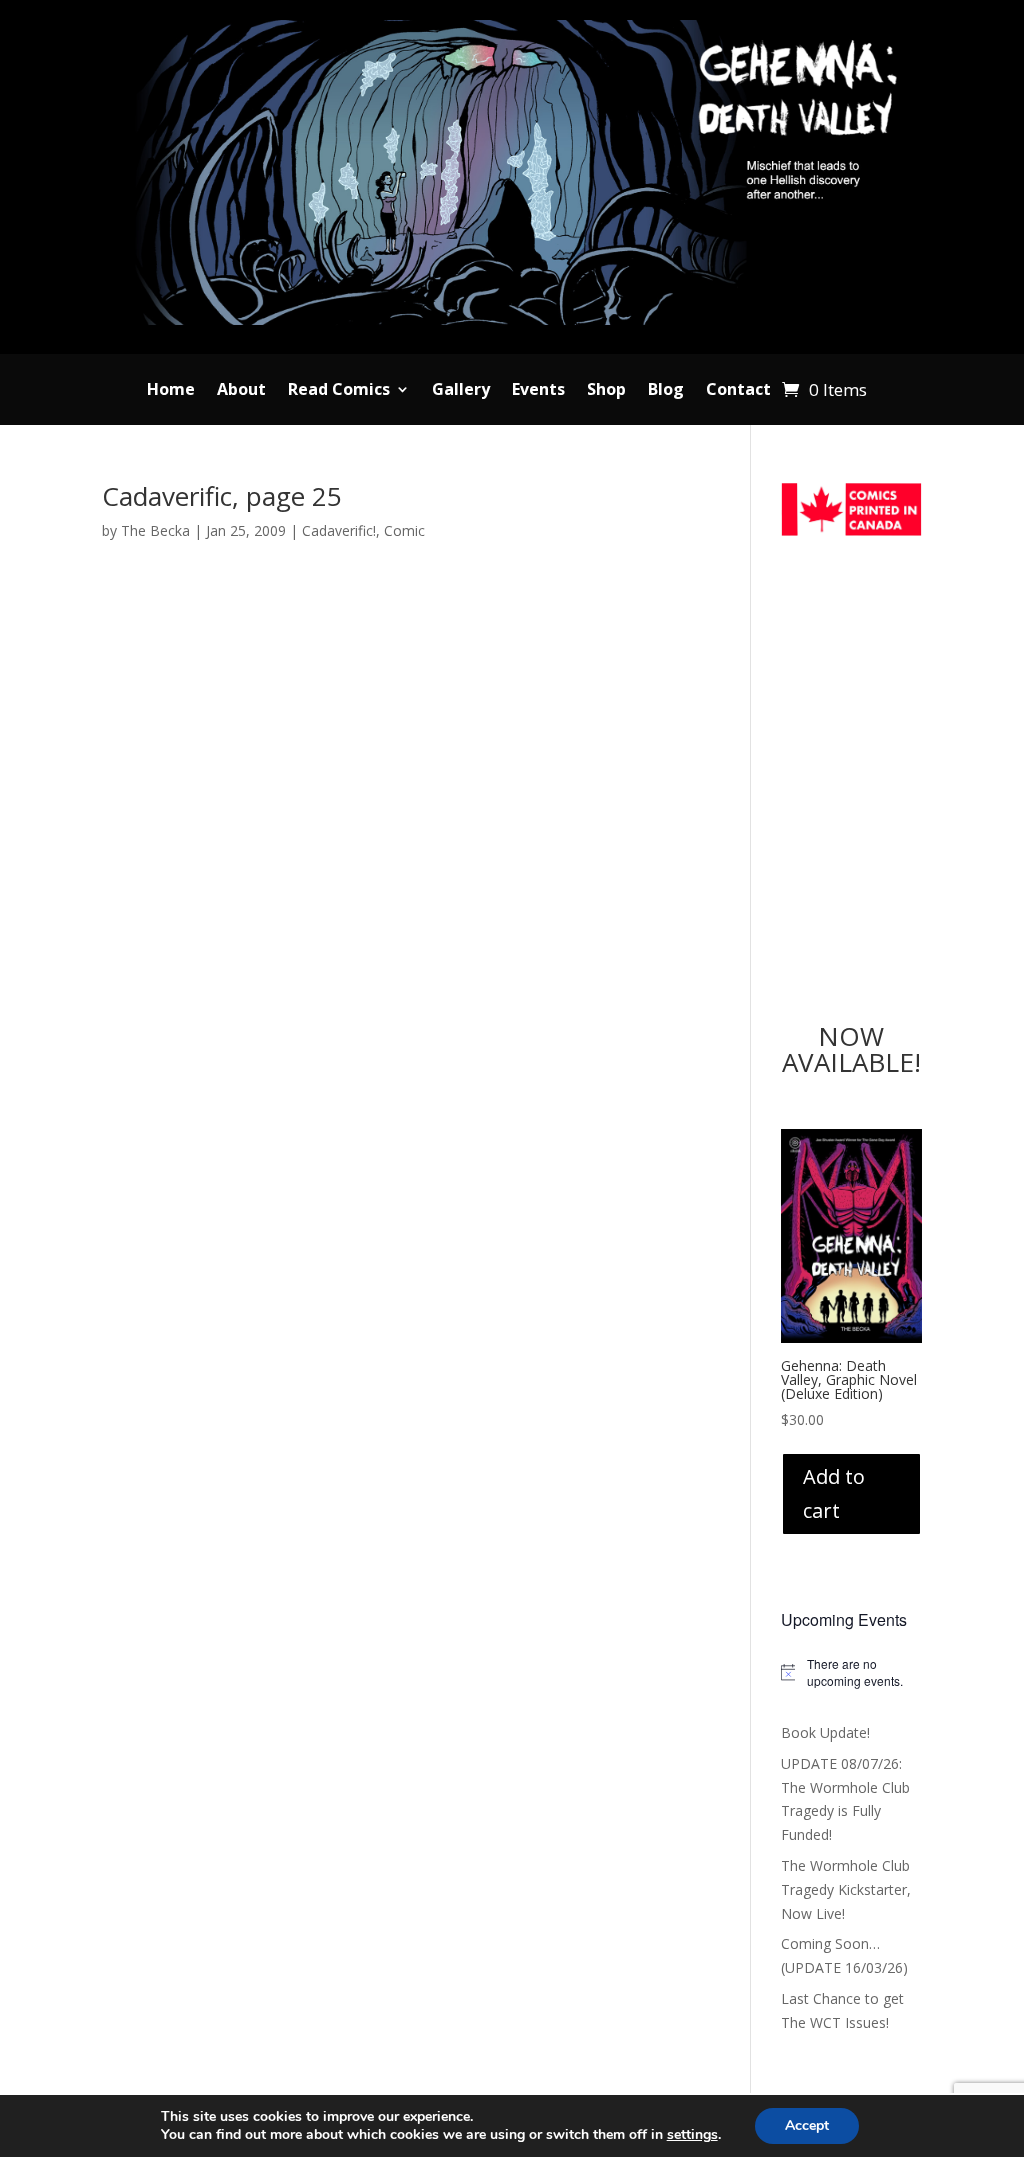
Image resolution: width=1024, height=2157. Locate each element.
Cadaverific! (339, 530)
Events (538, 391)
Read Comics (339, 391)
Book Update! (825, 1732)
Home (171, 391)
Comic (404, 530)
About (241, 391)
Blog (666, 391)
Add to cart (834, 1493)
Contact (738, 391)
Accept (807, 2125)
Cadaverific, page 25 (222, 496)
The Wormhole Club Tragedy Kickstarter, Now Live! (846, 1889)
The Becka (155, 530)
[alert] (851, 1672)
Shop (606, 391)
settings (692, 2135)
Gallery (461, 391)
